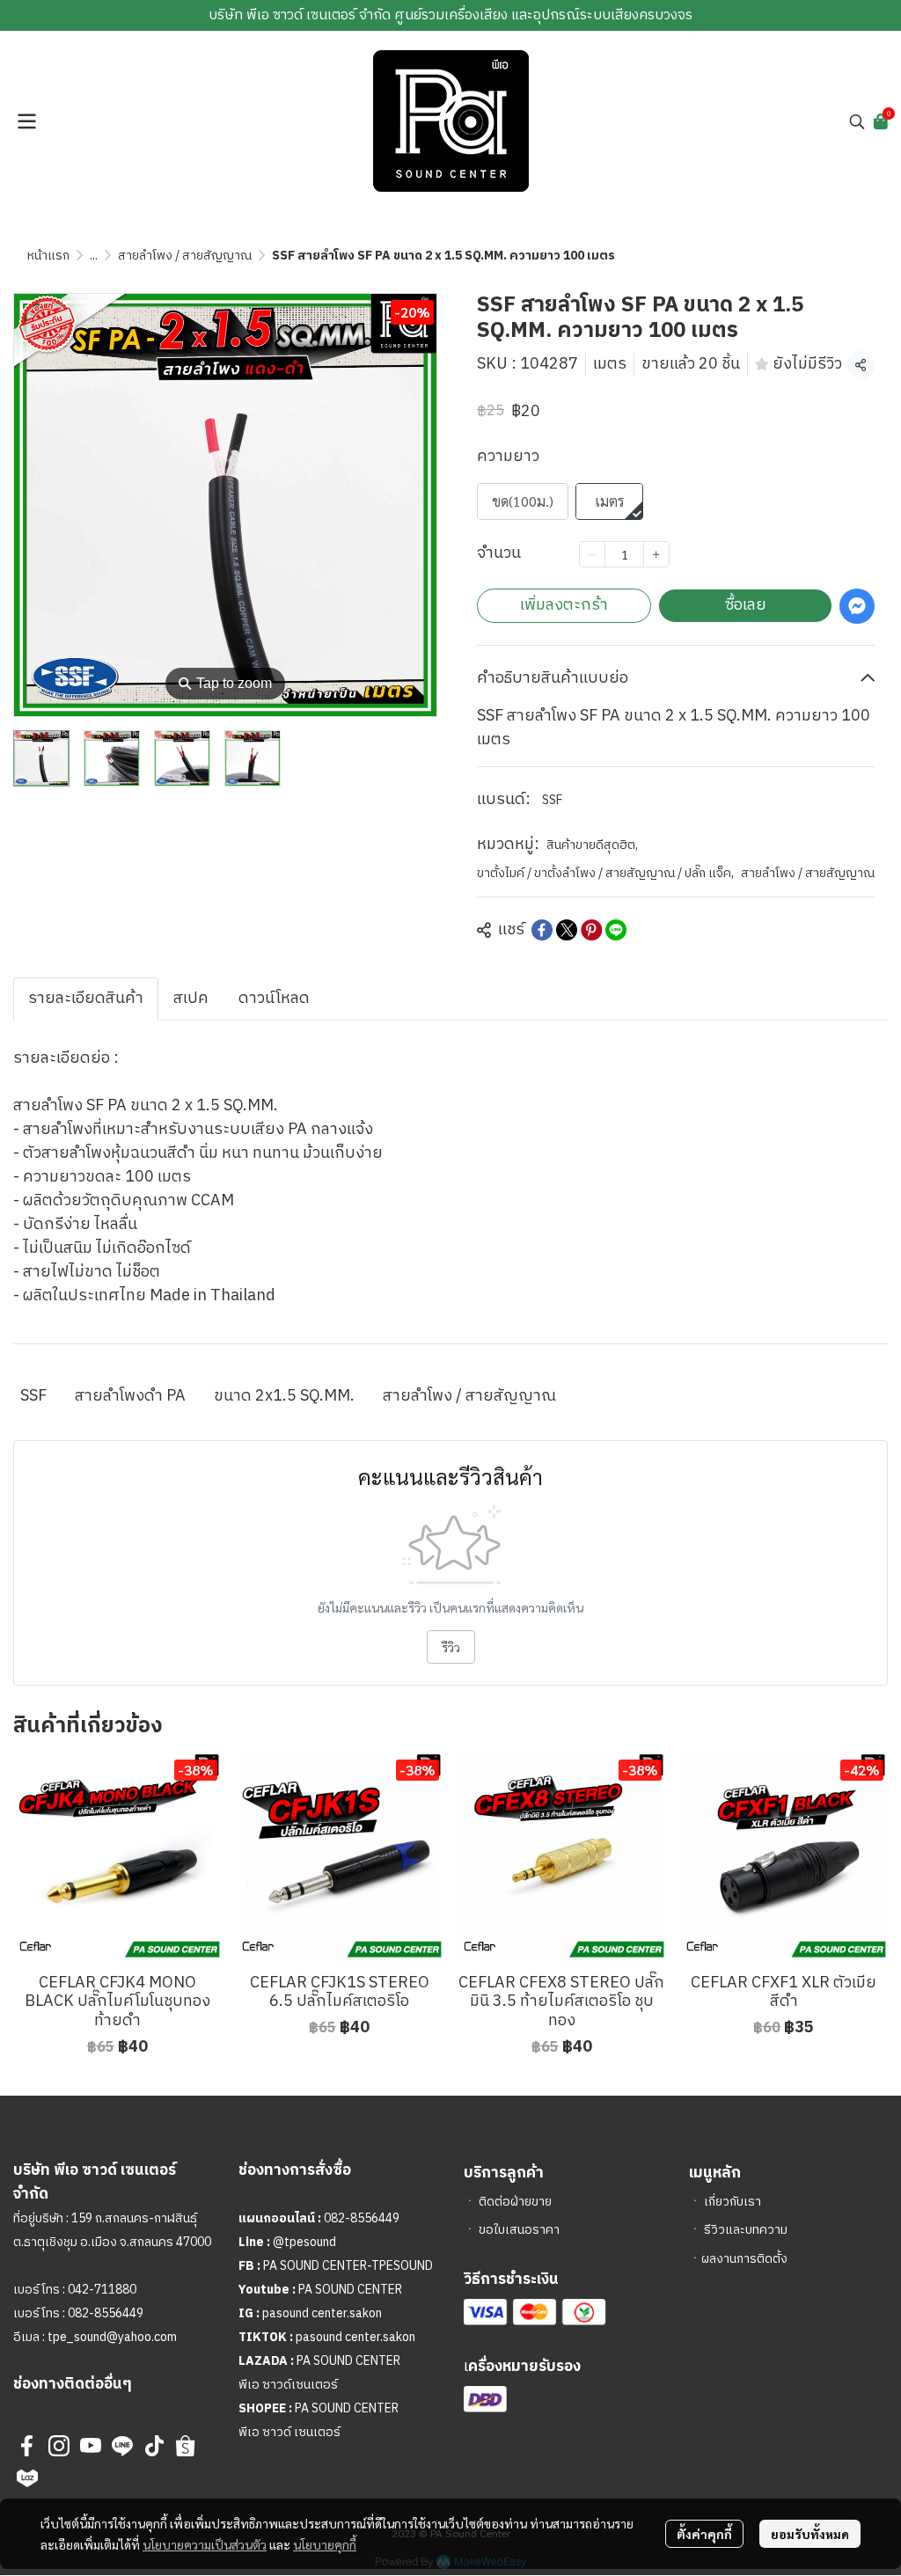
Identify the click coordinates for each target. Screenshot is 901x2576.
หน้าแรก (48, 256)
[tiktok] (154, 2446)
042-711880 (102, 2290)
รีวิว (451, 1647)
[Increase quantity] (656, 554)
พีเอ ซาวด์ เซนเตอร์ (289, 2432)
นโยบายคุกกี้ (325, 2544)
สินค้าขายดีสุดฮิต (592, 845)
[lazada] (27, 2477)
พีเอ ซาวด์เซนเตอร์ (288, 2385)
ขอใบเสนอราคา (519, 2230)
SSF (552, 800)
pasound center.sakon (322, 2313)
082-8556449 (106, 2313)
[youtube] (91, 2446)
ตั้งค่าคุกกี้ (704, 2534)
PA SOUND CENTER (350, 2290)
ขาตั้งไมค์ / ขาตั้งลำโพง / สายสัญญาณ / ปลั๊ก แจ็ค (605, 873)
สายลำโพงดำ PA (130, 1396)
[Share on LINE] (616, 930)
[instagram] (59, 2446)
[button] (857, 121)
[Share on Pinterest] (591, 930)
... (94, 256)
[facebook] (27, 2446)
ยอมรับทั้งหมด (810, 2534)
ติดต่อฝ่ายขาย (515, 2202)
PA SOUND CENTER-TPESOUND (348, 2266)
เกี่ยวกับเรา (733, 2202)
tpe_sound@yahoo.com (111, 2337)
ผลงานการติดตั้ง (744, 2259)
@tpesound (304, 2242)
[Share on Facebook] (542, 930)
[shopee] (186, 2446)
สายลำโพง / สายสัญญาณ (185, 256)
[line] (122, 2446)
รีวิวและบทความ (746, 2230)
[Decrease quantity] (592, 554)
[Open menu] (26, 121)
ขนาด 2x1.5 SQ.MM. (284, 1396)
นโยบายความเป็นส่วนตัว (205, 2544)
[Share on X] (567, 930)
